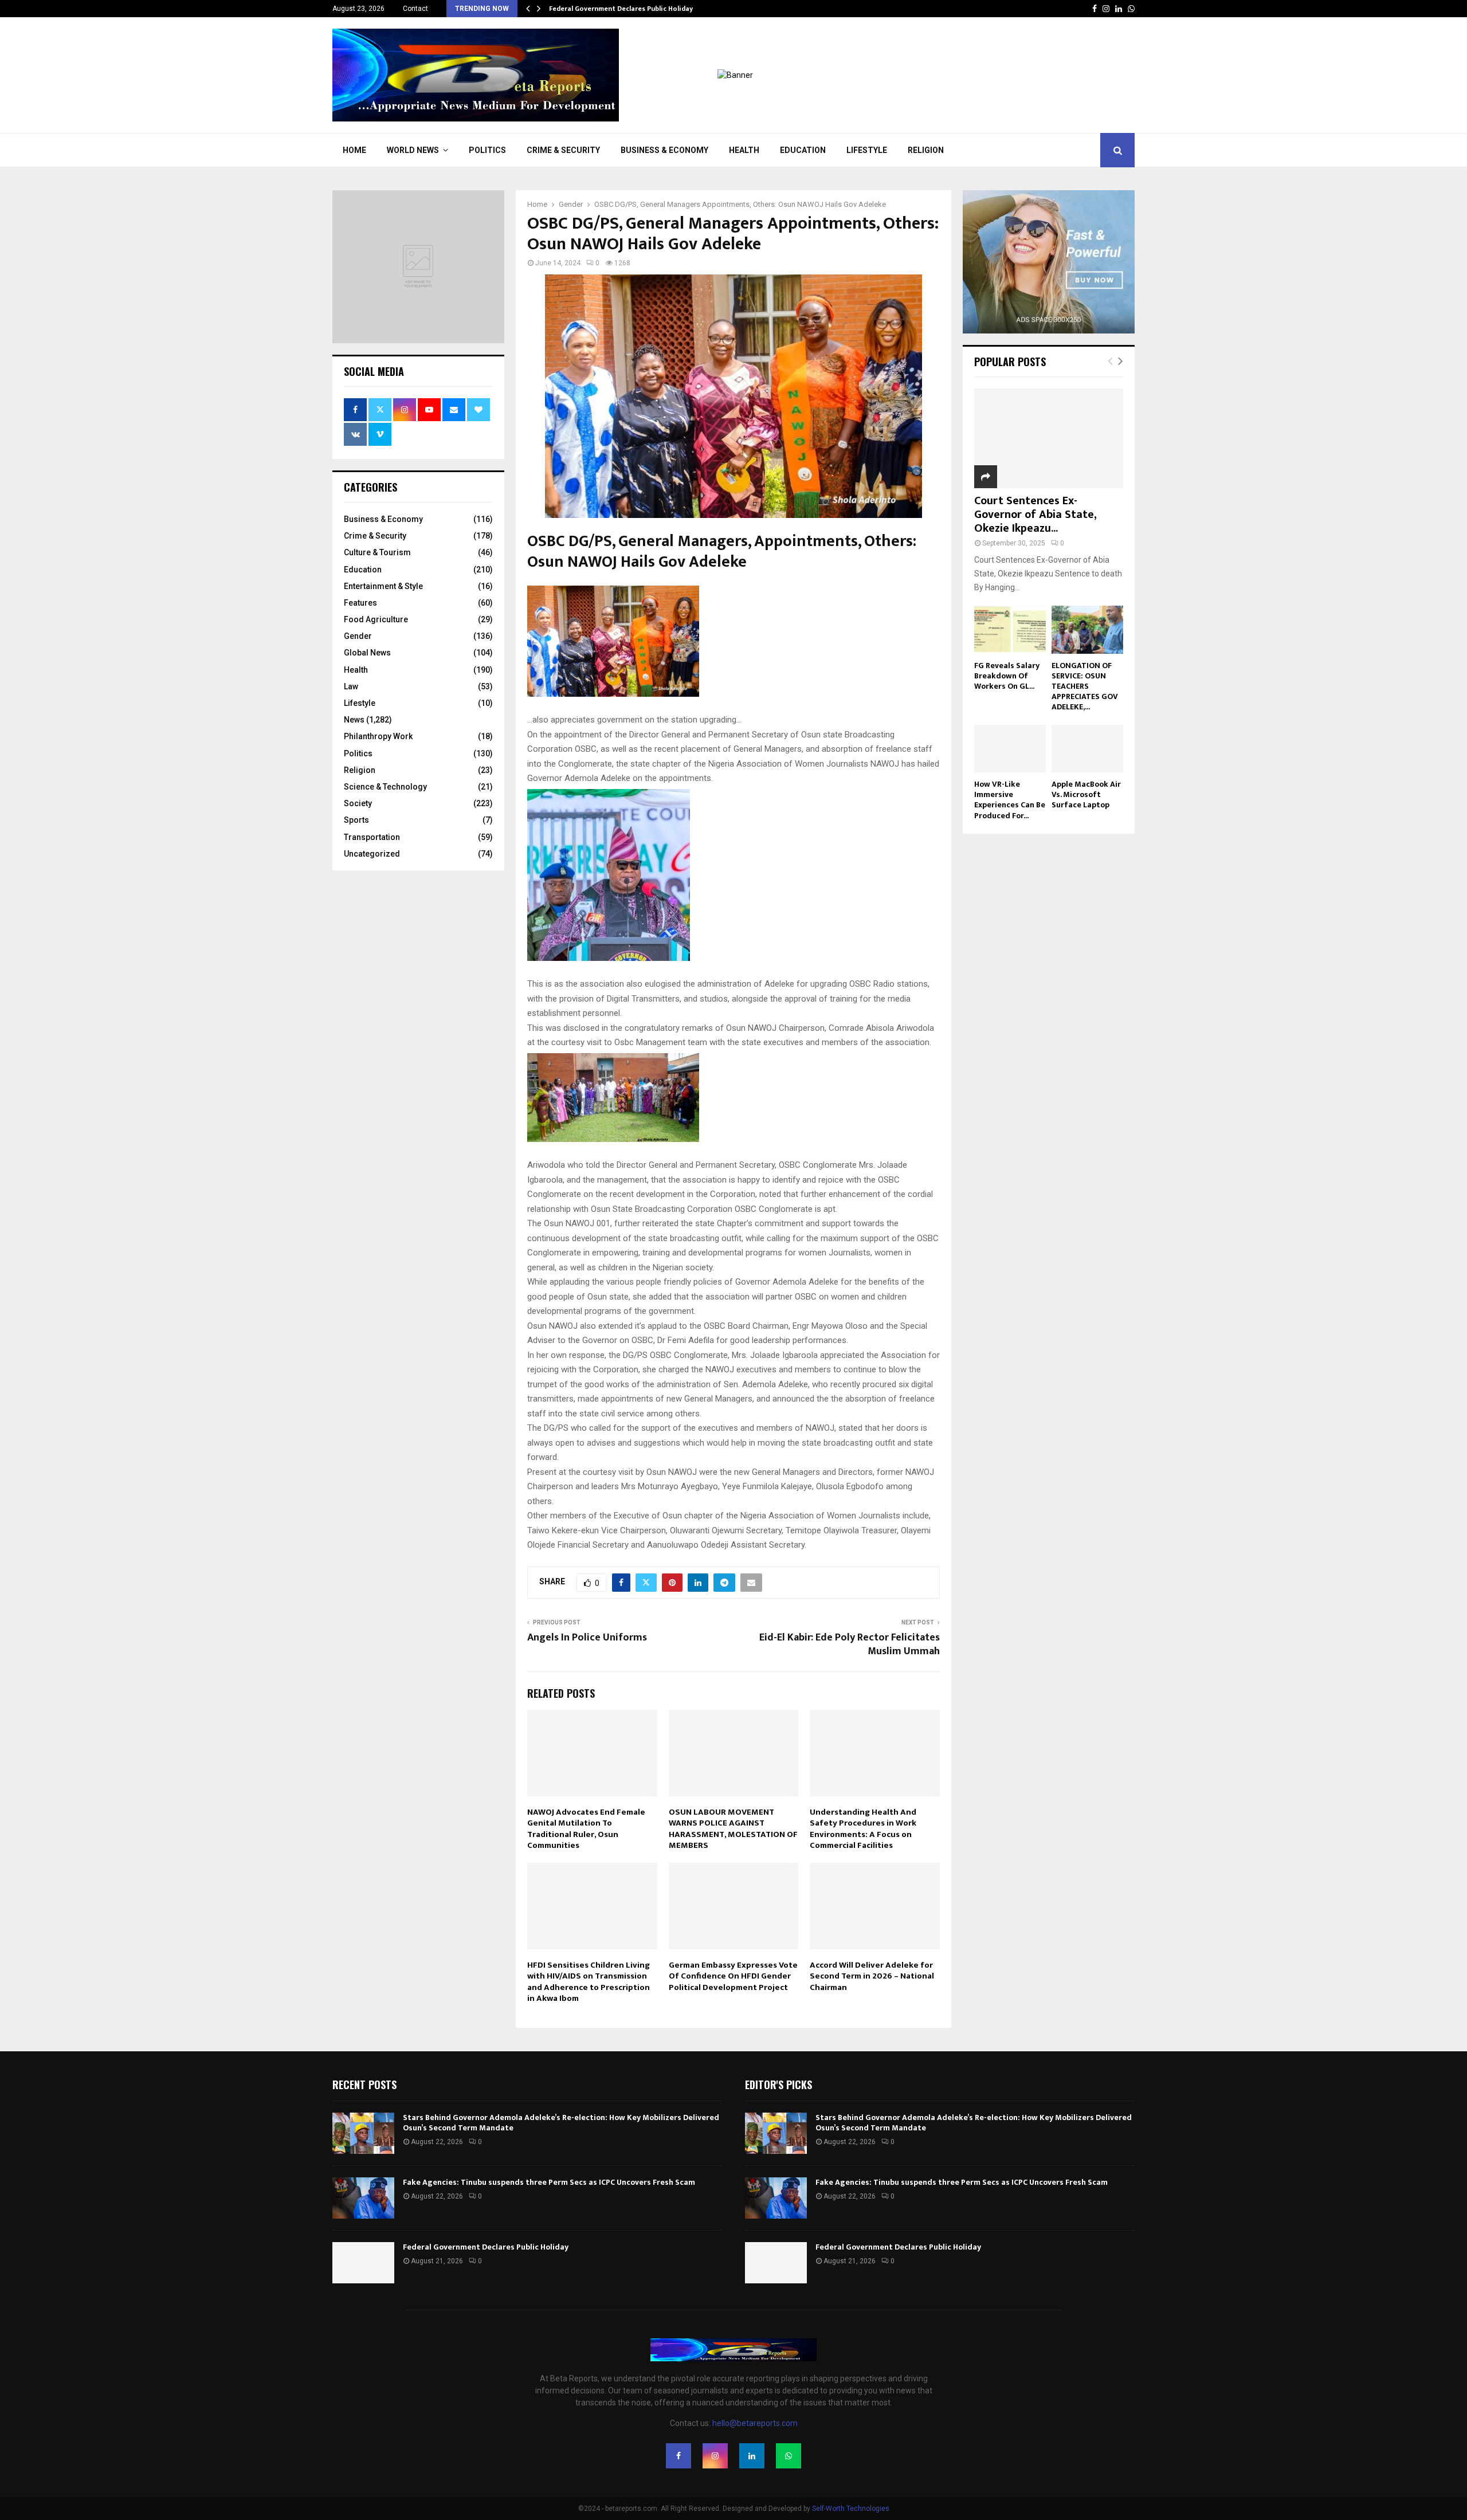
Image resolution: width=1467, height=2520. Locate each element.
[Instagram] (715, 2456)
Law (351, 686)
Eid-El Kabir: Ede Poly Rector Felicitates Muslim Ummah (850, 1644)
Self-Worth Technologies (851, 2509)
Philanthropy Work (378, 736)
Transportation (372, 837)
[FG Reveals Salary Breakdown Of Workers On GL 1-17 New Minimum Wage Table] (1010, 629)
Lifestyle (867, 150)
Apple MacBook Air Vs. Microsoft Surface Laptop (1086, 794)
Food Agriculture (376, 619)
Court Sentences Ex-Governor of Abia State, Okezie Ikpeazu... (1035, 515)
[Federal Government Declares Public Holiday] (363, 2263)
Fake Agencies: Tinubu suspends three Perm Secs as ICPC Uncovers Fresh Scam (550, 2182)
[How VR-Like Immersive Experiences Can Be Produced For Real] (1010, 749)
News (354, 720)
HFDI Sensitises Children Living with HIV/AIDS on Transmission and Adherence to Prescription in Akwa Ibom (589, 1982)
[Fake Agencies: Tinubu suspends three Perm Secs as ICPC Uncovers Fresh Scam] (363, 2198)
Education (803, 150)
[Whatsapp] (789, 2456)
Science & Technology (385, 787)
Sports (356, 820)
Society (358, 803)
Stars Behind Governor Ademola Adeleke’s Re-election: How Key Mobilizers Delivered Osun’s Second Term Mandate (561, 2123)
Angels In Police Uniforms (587, 1638)
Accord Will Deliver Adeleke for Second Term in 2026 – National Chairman (872, 1976)
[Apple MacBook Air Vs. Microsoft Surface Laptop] (1087, 749)
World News (413, 150)
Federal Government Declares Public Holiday (621, 9)
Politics (487, 150)
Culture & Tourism (377, 552)
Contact (415, 9)
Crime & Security (563, 150)
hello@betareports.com (755, 2423)
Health (744, 150)
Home (354, 150)
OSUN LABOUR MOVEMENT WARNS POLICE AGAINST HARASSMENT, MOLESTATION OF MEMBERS (733, 1829)
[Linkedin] (752, 2456)
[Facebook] (678, 2456)
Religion (926, 150)
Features (360, 603)
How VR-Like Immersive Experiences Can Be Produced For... (1010, 800)
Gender (358, 636)
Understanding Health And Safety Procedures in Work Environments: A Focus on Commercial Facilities (863, 1829)
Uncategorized (372, 854)
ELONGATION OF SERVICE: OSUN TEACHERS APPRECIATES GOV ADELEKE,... (1085, 686)
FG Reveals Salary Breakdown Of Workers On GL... (1007, 676)
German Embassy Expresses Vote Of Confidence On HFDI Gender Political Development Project (733, 1976)
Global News (367, 653)
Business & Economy (664, 150)
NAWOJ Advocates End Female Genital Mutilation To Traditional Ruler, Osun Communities (586, 1829)
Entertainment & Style (383, 586)
